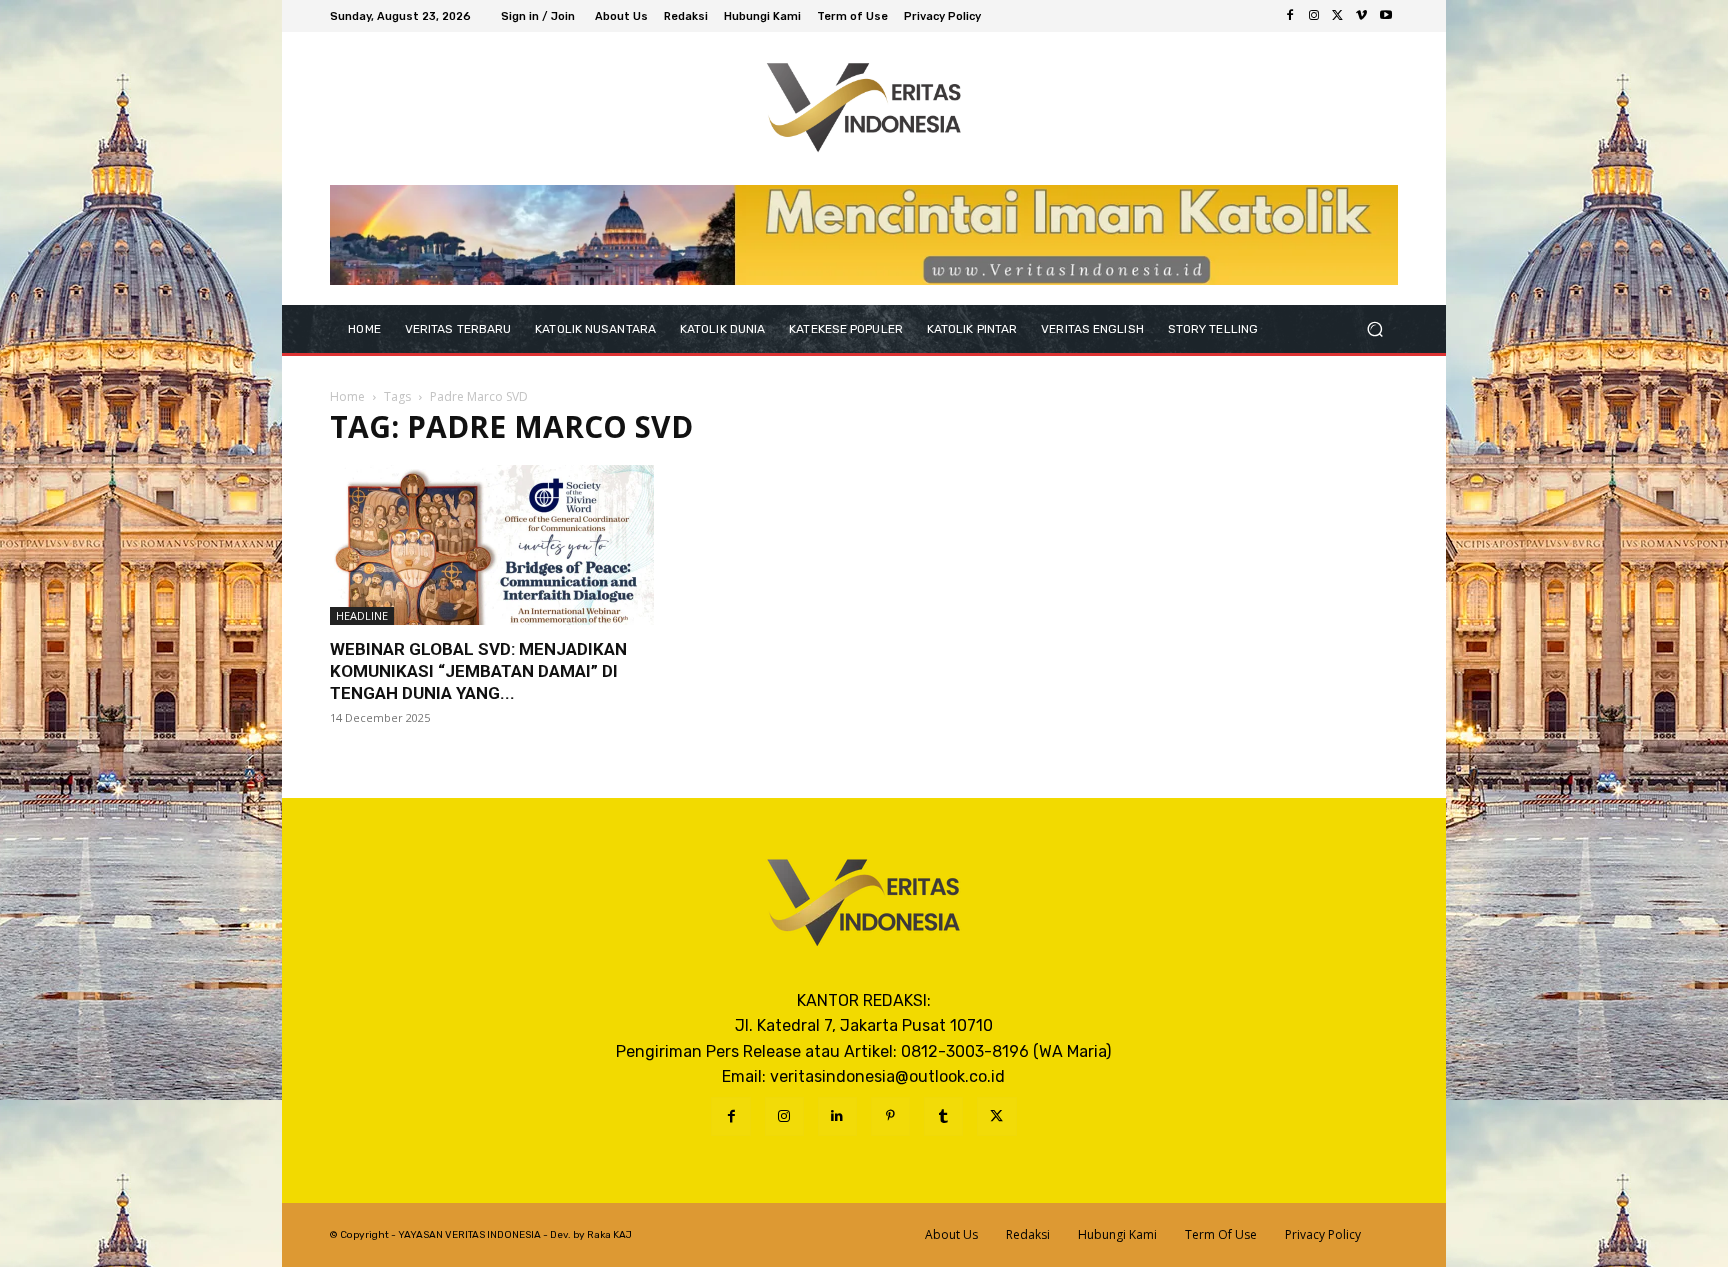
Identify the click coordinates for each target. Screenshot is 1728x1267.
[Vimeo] (1362, 16)
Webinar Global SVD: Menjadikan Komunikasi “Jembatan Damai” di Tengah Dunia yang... (478, 671)
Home (347, 396)
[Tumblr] (943, 1116)
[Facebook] (1290, 16)
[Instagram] (1314, 16)
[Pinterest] (890, 1116)
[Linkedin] (837, 1116)
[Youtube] (1386, 16)
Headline (362, 615)
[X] (1338, 16)
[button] (1374, 328)
